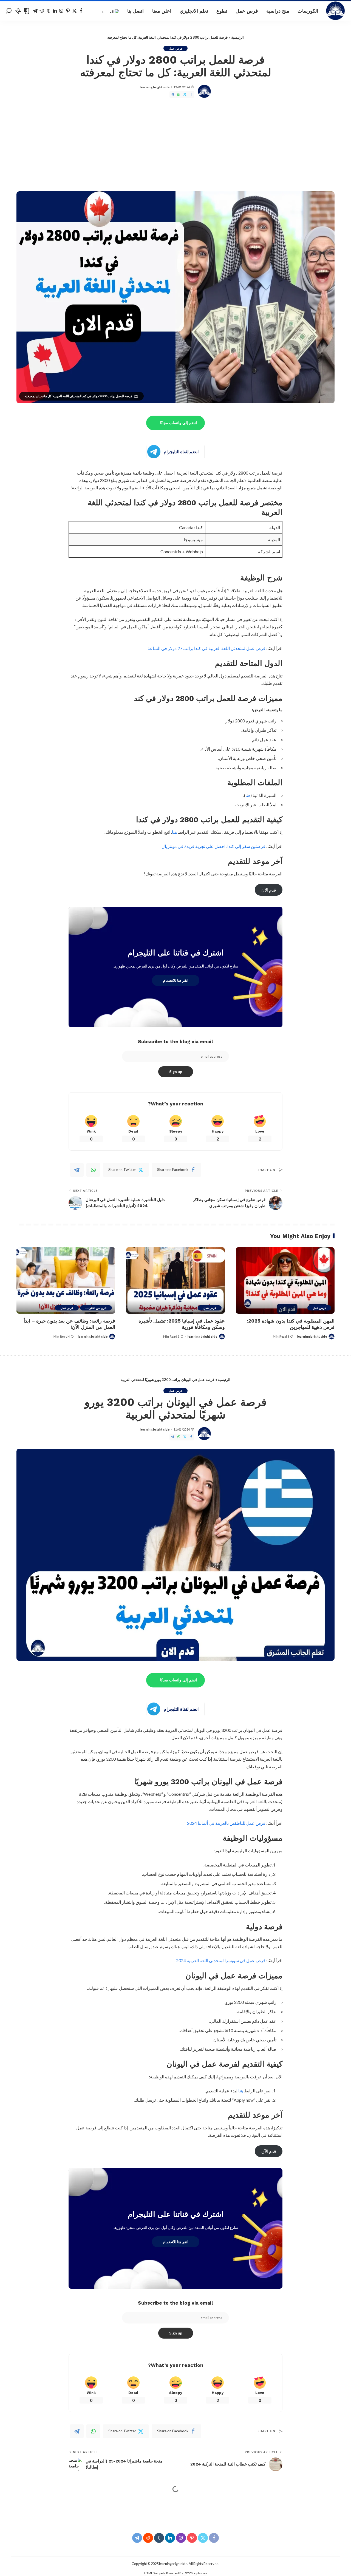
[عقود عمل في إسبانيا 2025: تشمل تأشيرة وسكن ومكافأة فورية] (175, 1280)
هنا (248, 795)
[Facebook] (81, 11)
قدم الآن (269, 890)
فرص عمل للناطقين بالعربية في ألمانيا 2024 (226, 1823)
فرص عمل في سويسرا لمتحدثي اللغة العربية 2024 (221, 1960)
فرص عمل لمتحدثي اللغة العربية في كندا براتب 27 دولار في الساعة (206, 648)
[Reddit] (42, 11)
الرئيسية (237, 37)
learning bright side (155, 87)
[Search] (9, 11)
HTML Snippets (155, 2573)
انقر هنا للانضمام (176, 980)
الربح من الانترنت (96, 1308)
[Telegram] (35, 11)
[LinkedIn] (55, 11)
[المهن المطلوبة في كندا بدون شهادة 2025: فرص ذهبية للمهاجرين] (285, 1280)
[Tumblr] (48, 11)
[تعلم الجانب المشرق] (336, 11)
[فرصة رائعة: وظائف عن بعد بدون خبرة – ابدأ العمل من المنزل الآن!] (66, 1280)
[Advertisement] (175, 145)
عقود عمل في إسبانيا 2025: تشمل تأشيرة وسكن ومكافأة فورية (182, 1324)
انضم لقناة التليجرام (181, 451)
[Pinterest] (68, 11)
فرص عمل (175, 48)
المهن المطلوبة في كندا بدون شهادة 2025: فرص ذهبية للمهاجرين (291, 1324)
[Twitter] (74, 11)
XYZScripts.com (196, 2573)
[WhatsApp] (179, 94)
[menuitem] (110, 11)
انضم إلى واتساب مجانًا (179, 423)
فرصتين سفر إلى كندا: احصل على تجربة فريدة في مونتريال (214, 846)
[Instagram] (61, 11)
